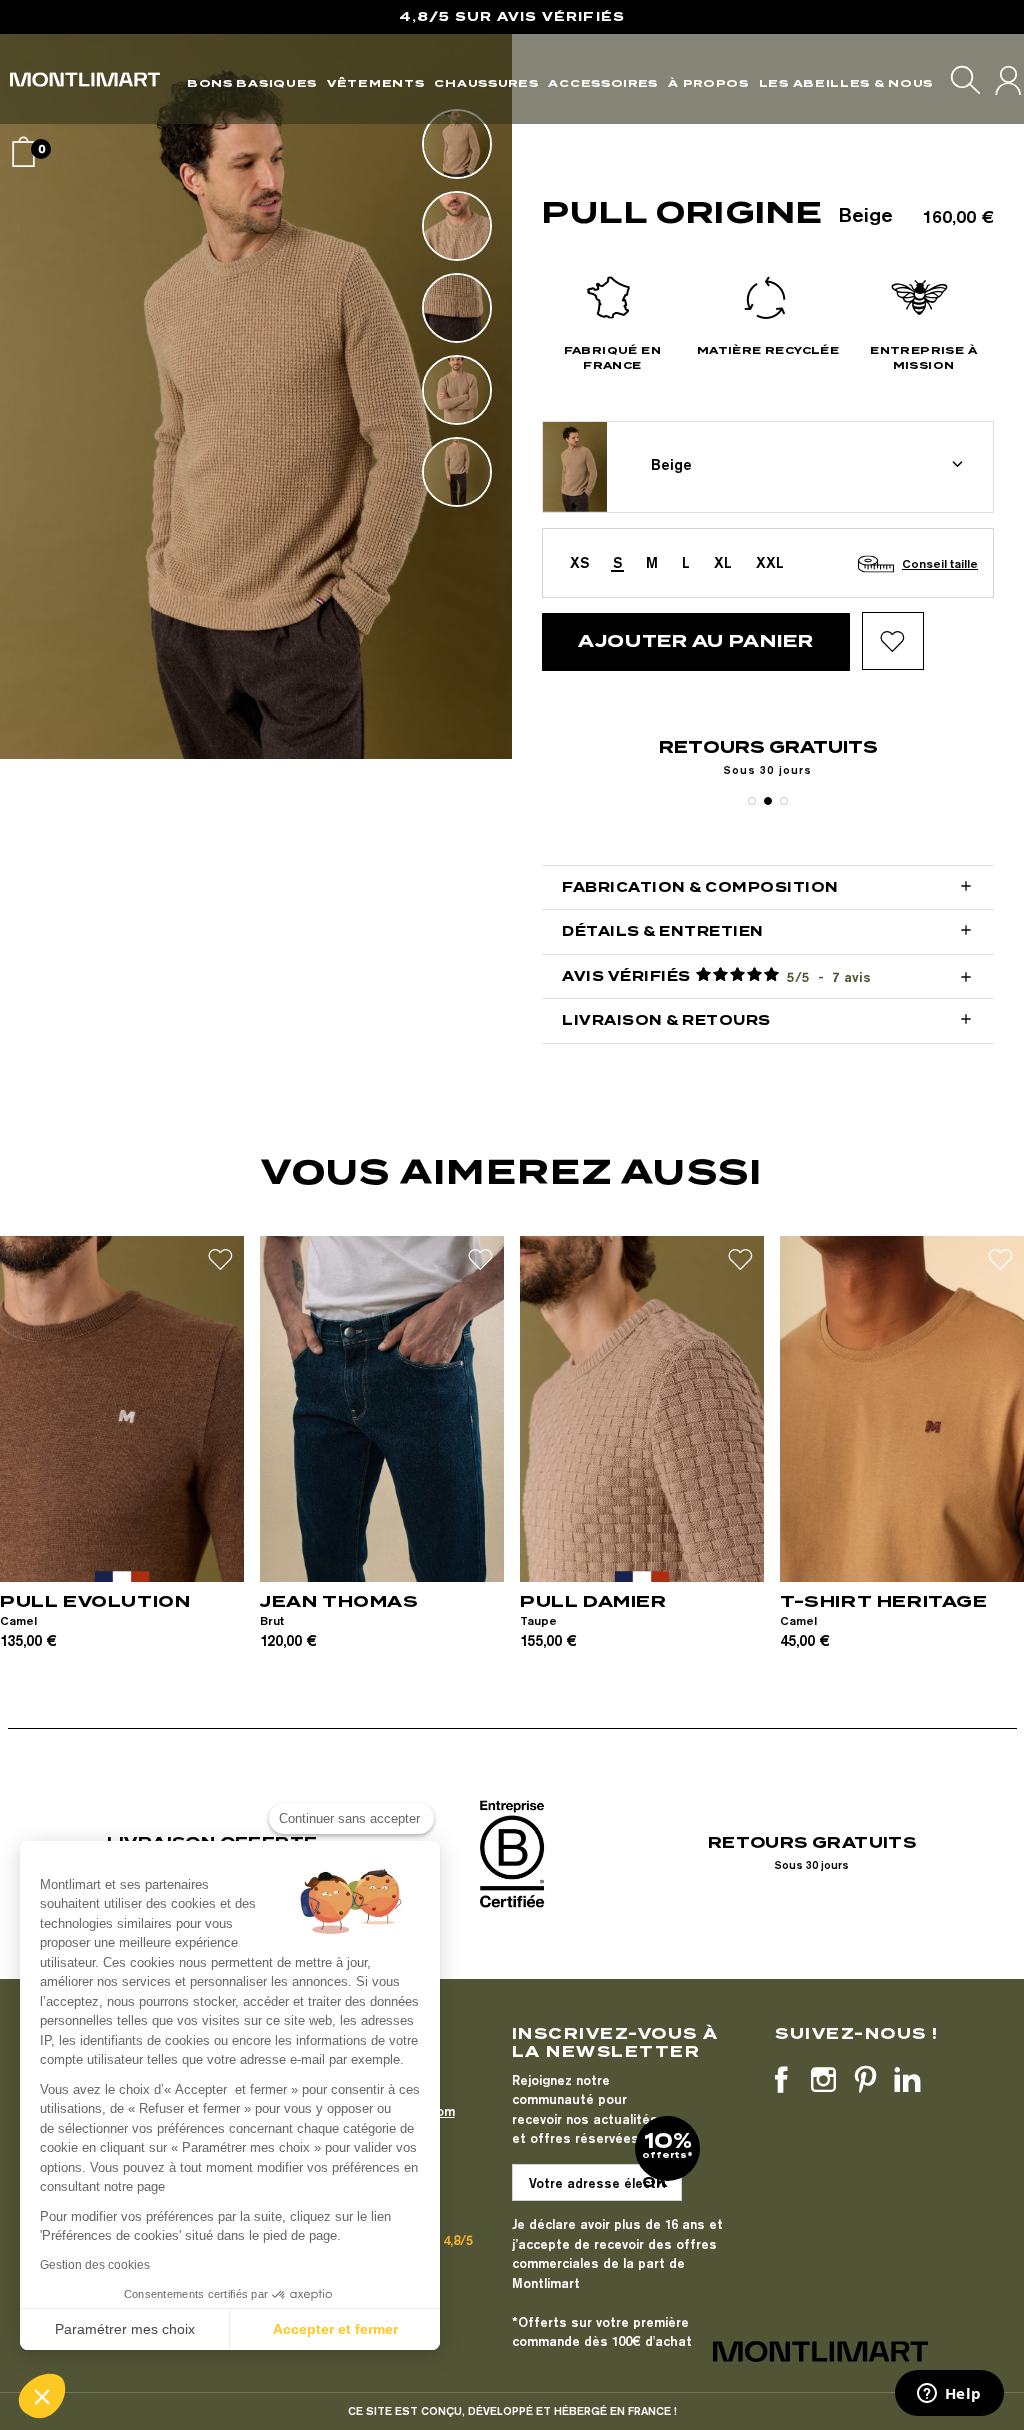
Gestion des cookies (95, 2265)
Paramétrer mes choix (125, 2329)
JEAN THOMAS (339, 1601)
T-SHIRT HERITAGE (884, 1601)
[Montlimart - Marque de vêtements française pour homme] (85, 79)
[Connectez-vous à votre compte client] (1008, 79)
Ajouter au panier (696, 641)
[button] (42, 2396)
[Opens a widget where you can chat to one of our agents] (949, 2395)
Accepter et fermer (335, 2329)
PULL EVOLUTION (95, 1601)
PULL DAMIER (593, 1601)
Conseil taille (940, 563)
